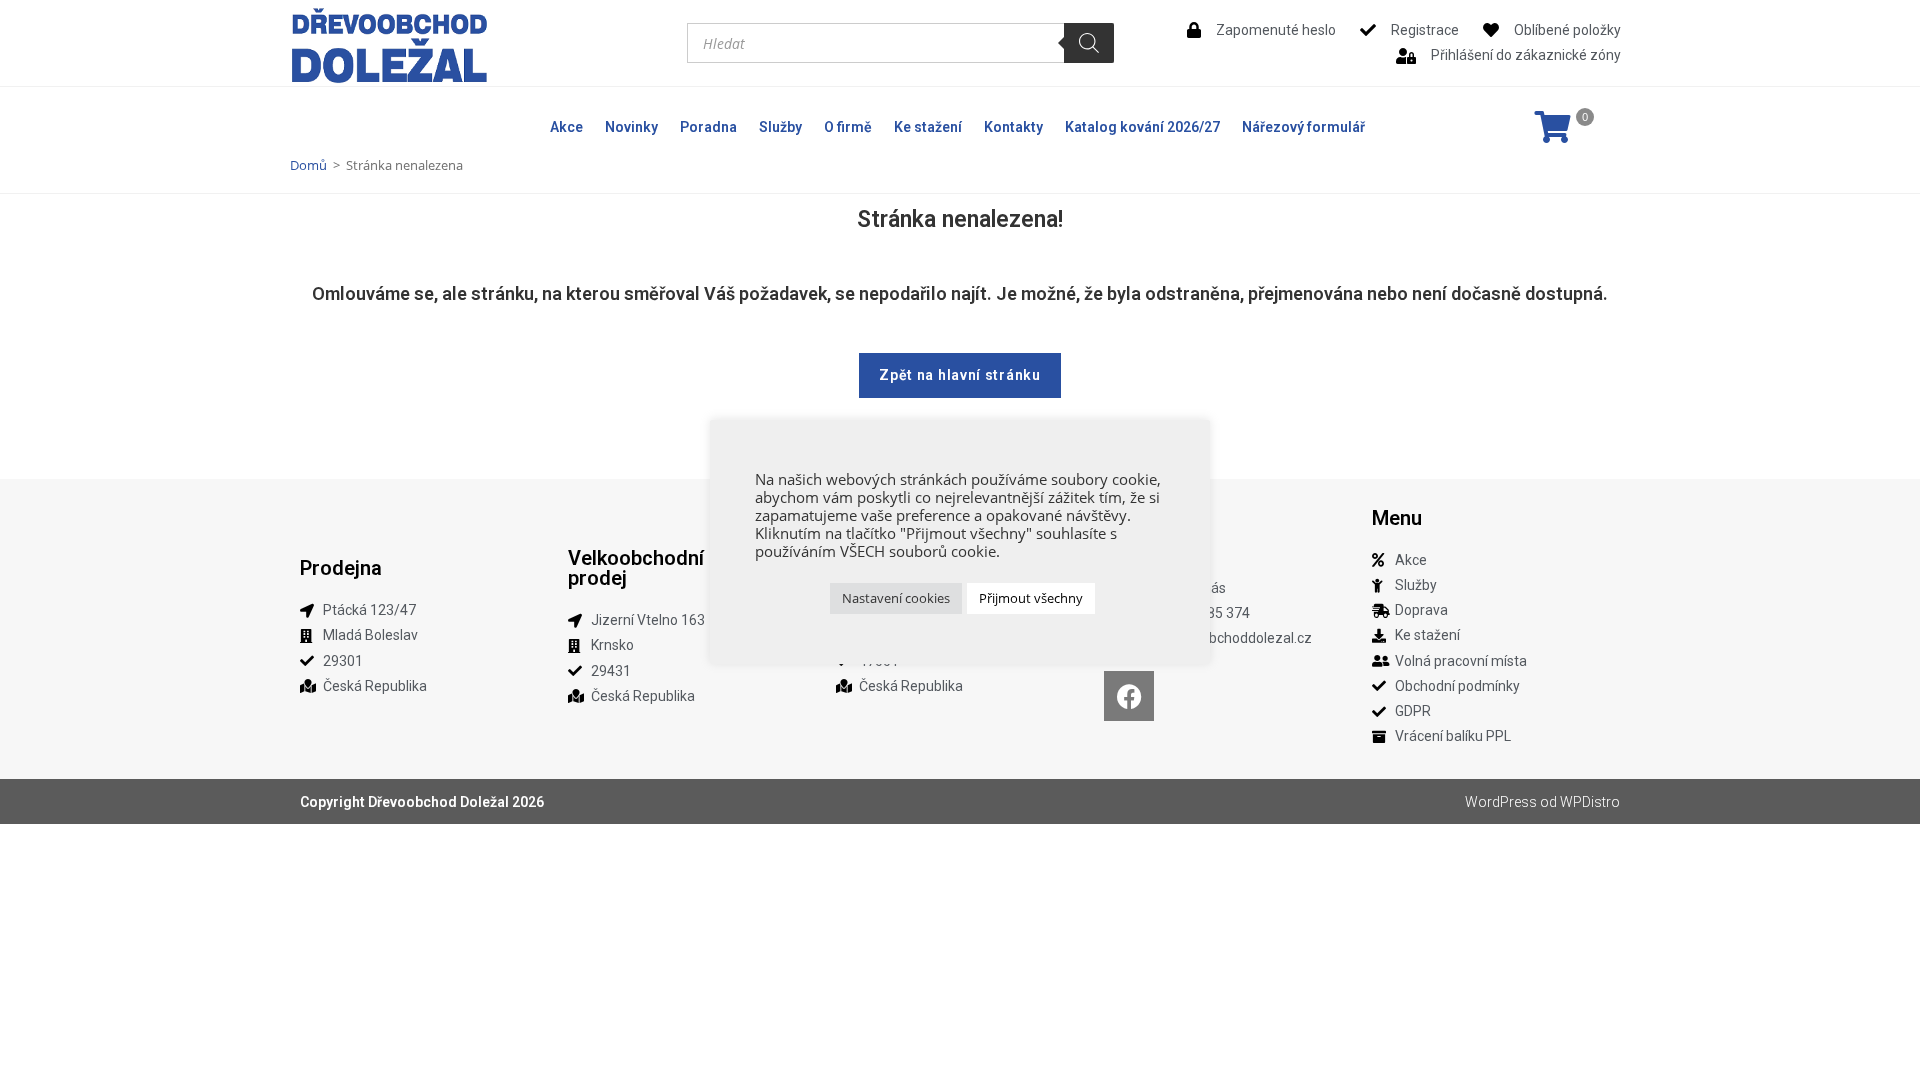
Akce (566, 127)
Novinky (631, 127)
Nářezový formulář (1303, 127)
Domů (308, 165)
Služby (780, 127)
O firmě (848, 127)
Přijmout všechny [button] (1031, 598)
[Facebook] (1129, 696)
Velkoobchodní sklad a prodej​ (671, 568)
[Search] (1089, 43)
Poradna (708, 127)
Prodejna (341, 568)
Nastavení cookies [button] (896, 598)
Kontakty (1013, 127)
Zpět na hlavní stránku (959, 375)
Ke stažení (928, 127)
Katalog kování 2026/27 (1142, 127)
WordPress (1501, 802)
